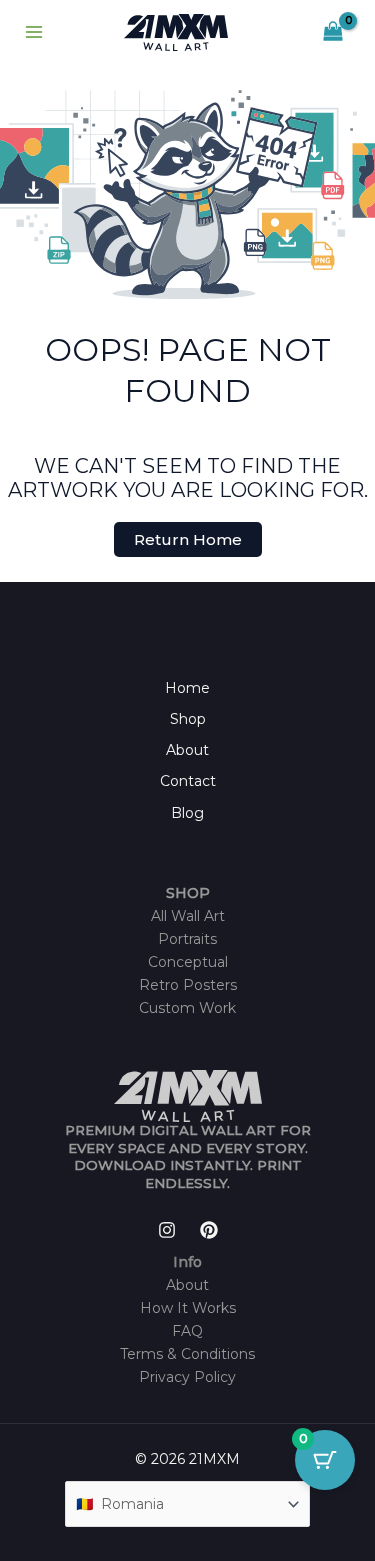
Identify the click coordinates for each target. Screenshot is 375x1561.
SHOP (188, 893)
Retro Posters (188, 985)
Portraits (187, 939)
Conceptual (188, 962)
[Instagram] (167, 1230)
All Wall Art (188, 916)
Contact (188, 781)
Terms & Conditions (187, 1354)
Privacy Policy (187, 1377)
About (187, 750)
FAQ (187, 1331)
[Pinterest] (209, 1230)
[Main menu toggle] (34, 33)
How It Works (188, 1308)
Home (187, 688)
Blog (187, 813)
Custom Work (187, 1008)
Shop (188, 719)
